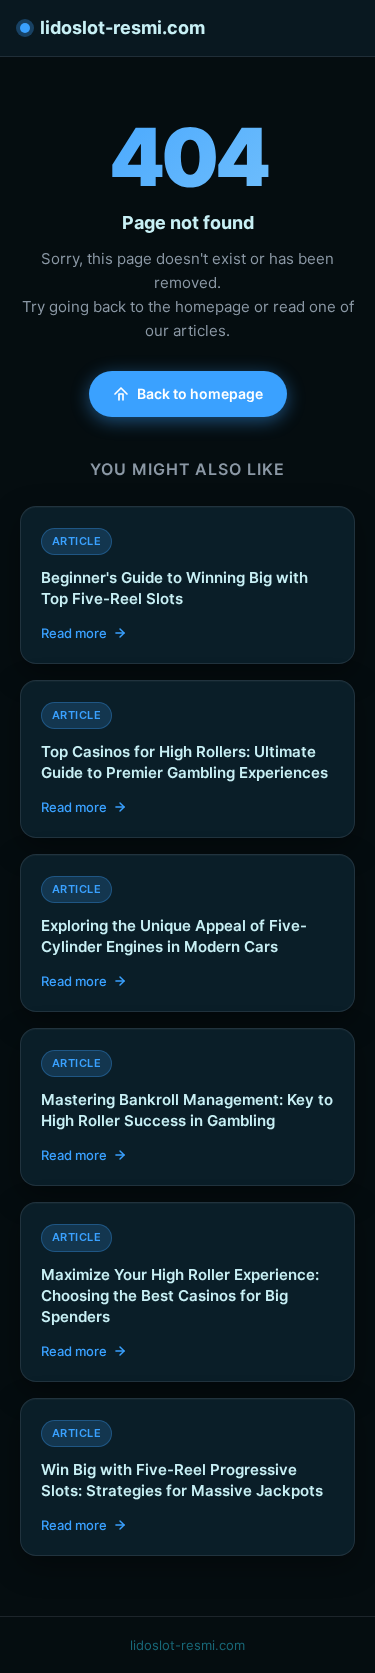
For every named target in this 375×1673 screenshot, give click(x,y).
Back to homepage (200, 393)
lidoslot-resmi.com (122, 27)
